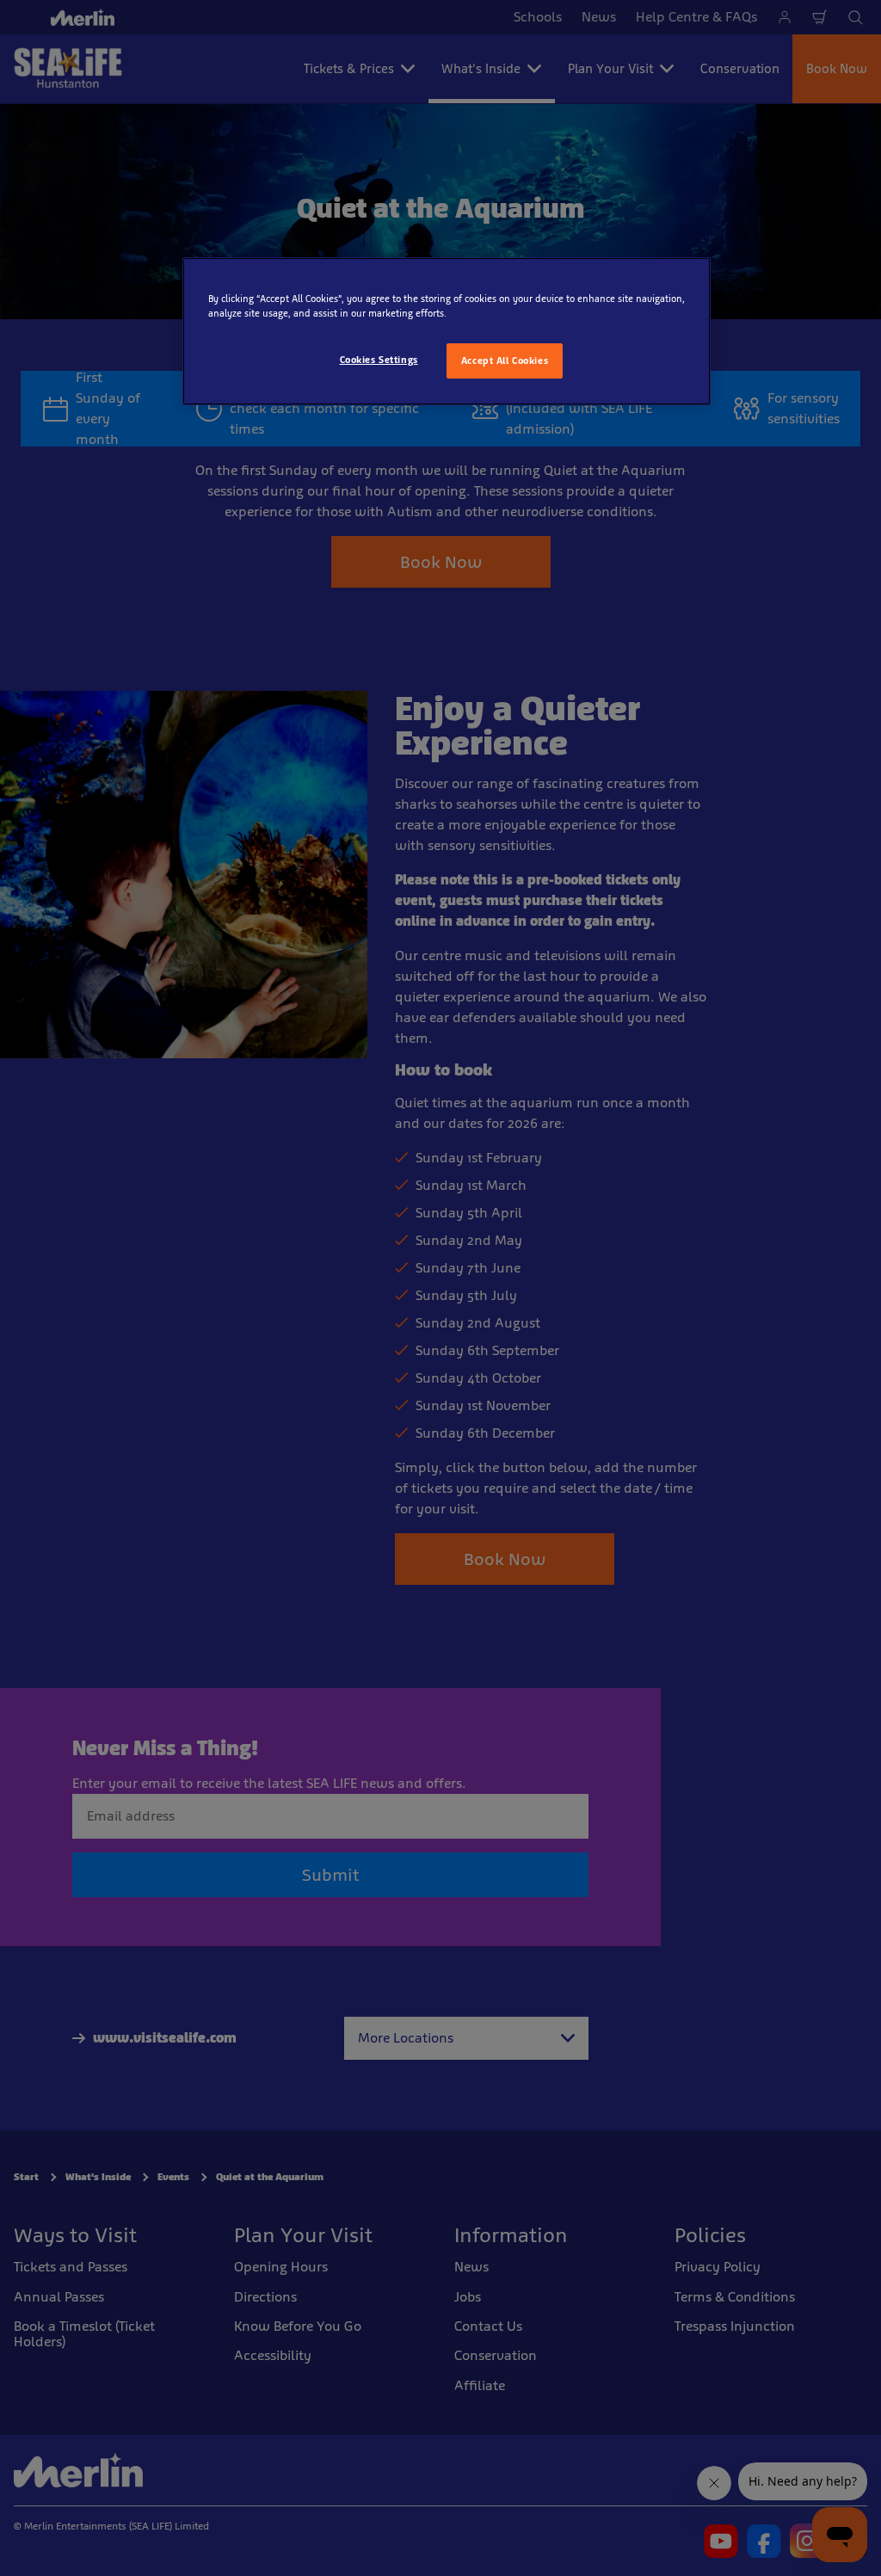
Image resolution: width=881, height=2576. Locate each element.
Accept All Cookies (505, 361)
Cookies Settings (379, 360)
